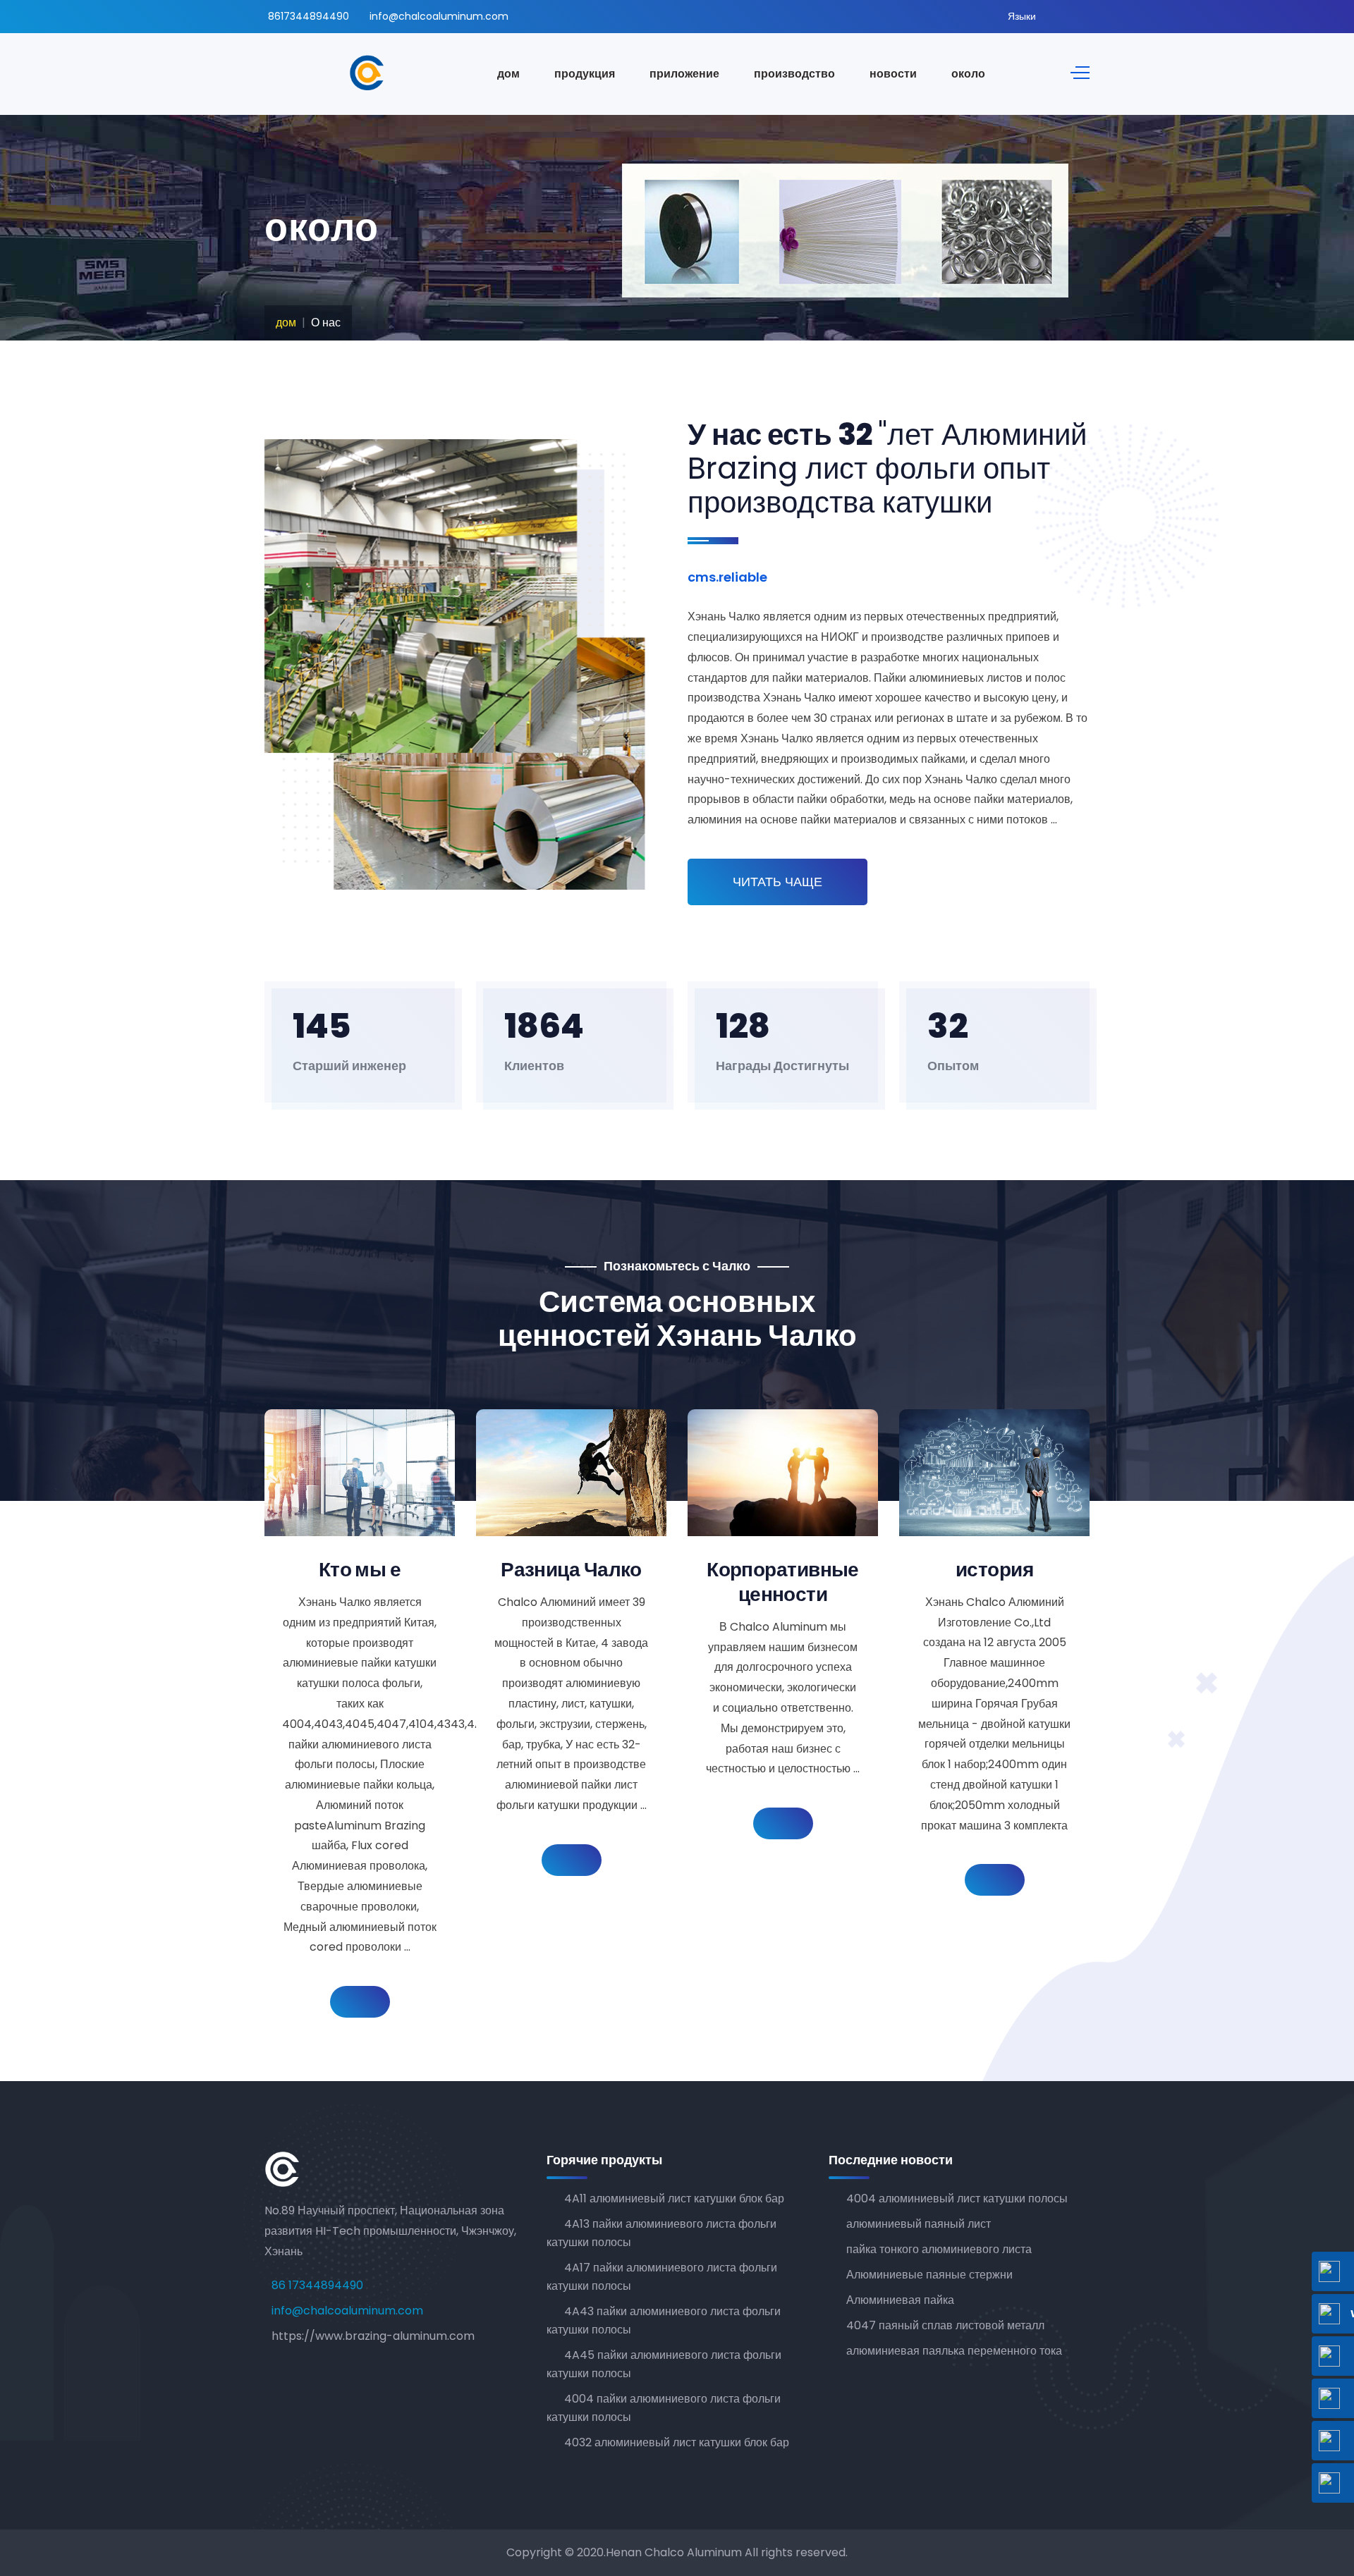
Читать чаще (777, 882)
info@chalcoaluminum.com (439, 16)
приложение (684, 74)
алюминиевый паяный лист (919, 2224)
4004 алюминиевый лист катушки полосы (957, 2198)
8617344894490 (309, 16)
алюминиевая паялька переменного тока (954, 2351)
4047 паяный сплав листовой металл (945, 2325)
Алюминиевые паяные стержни (929, 2275)
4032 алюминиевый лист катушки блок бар (677, 2442)
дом (508, 74)
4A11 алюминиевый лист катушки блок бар (674, 2198)
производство (794, 74)
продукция (585, 74)
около (968, 74)
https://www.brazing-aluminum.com (373, 2336)
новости (893, 74)
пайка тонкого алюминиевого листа (939, 2249)
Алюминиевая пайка (900, 2300)
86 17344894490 (317, 2285)
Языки (1022, 16)
